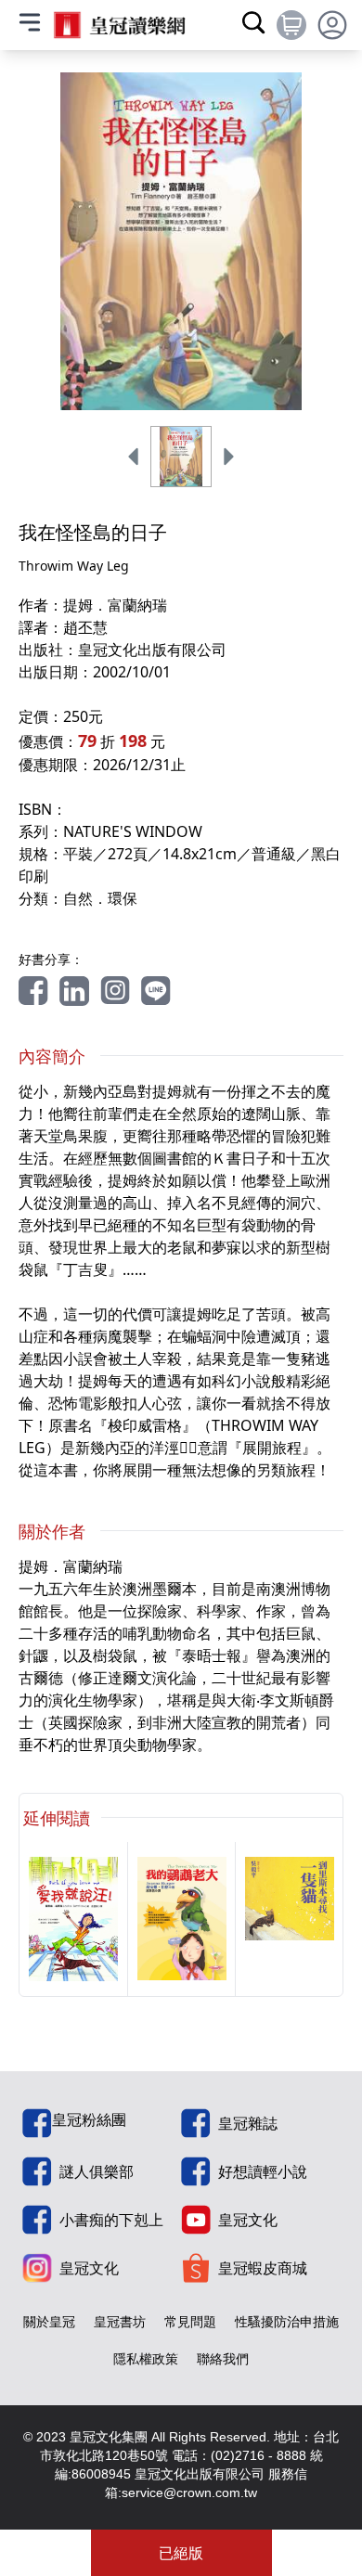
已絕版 (181, 2553)
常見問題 (190, 2321)
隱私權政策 (146, 2358)
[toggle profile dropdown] (332, 25)
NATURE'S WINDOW (133, 831)
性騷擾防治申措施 (287, 2321)
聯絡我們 (223, 2358)
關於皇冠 (49, 2321)
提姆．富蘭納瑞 (115, 605)
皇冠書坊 (120, 2321)
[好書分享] (33, 991)
